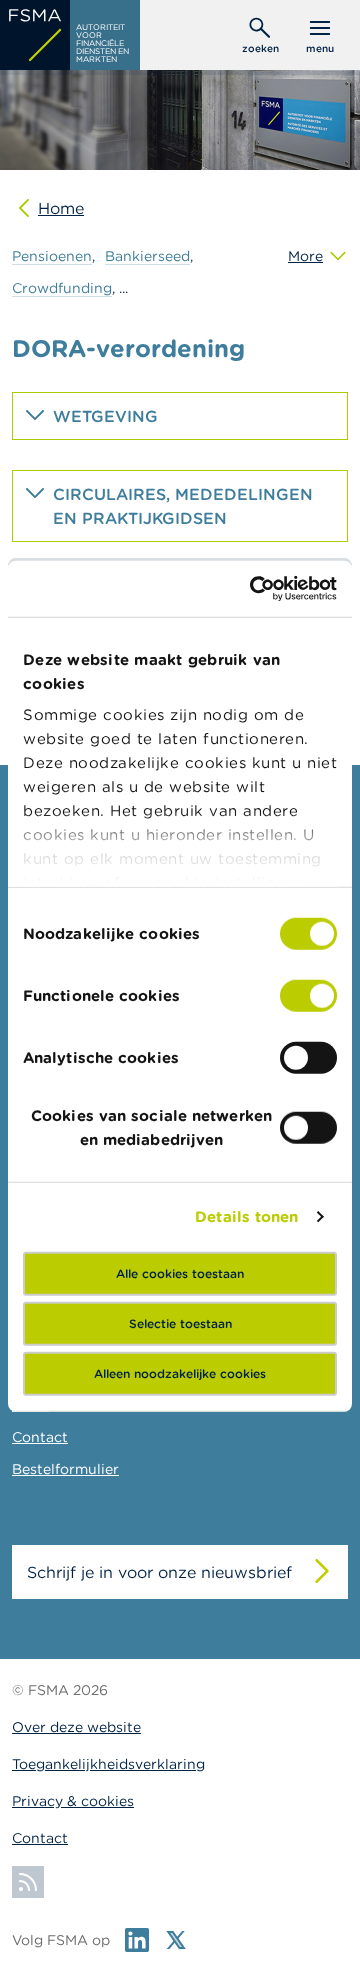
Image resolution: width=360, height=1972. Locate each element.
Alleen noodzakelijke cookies (180, 1372)
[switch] (308, 995)
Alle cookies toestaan (180, 1272)
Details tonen (246, 1216)
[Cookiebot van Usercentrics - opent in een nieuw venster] (254, 589)
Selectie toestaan (180, 1322)
